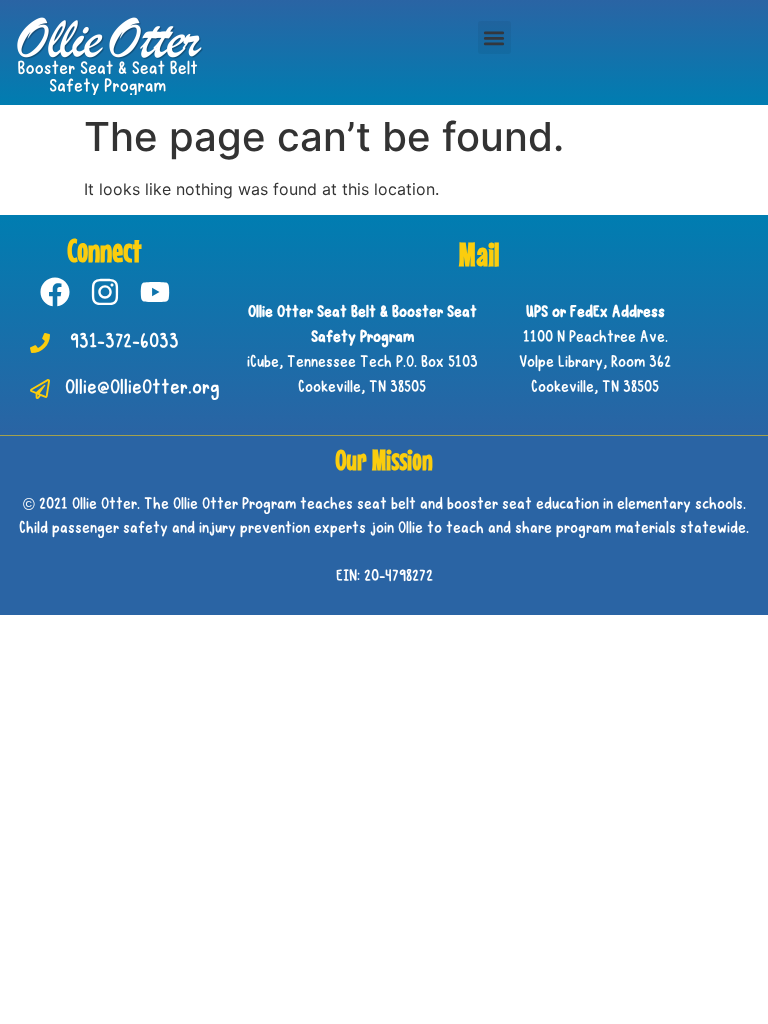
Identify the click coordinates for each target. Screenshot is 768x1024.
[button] (494, 37)
